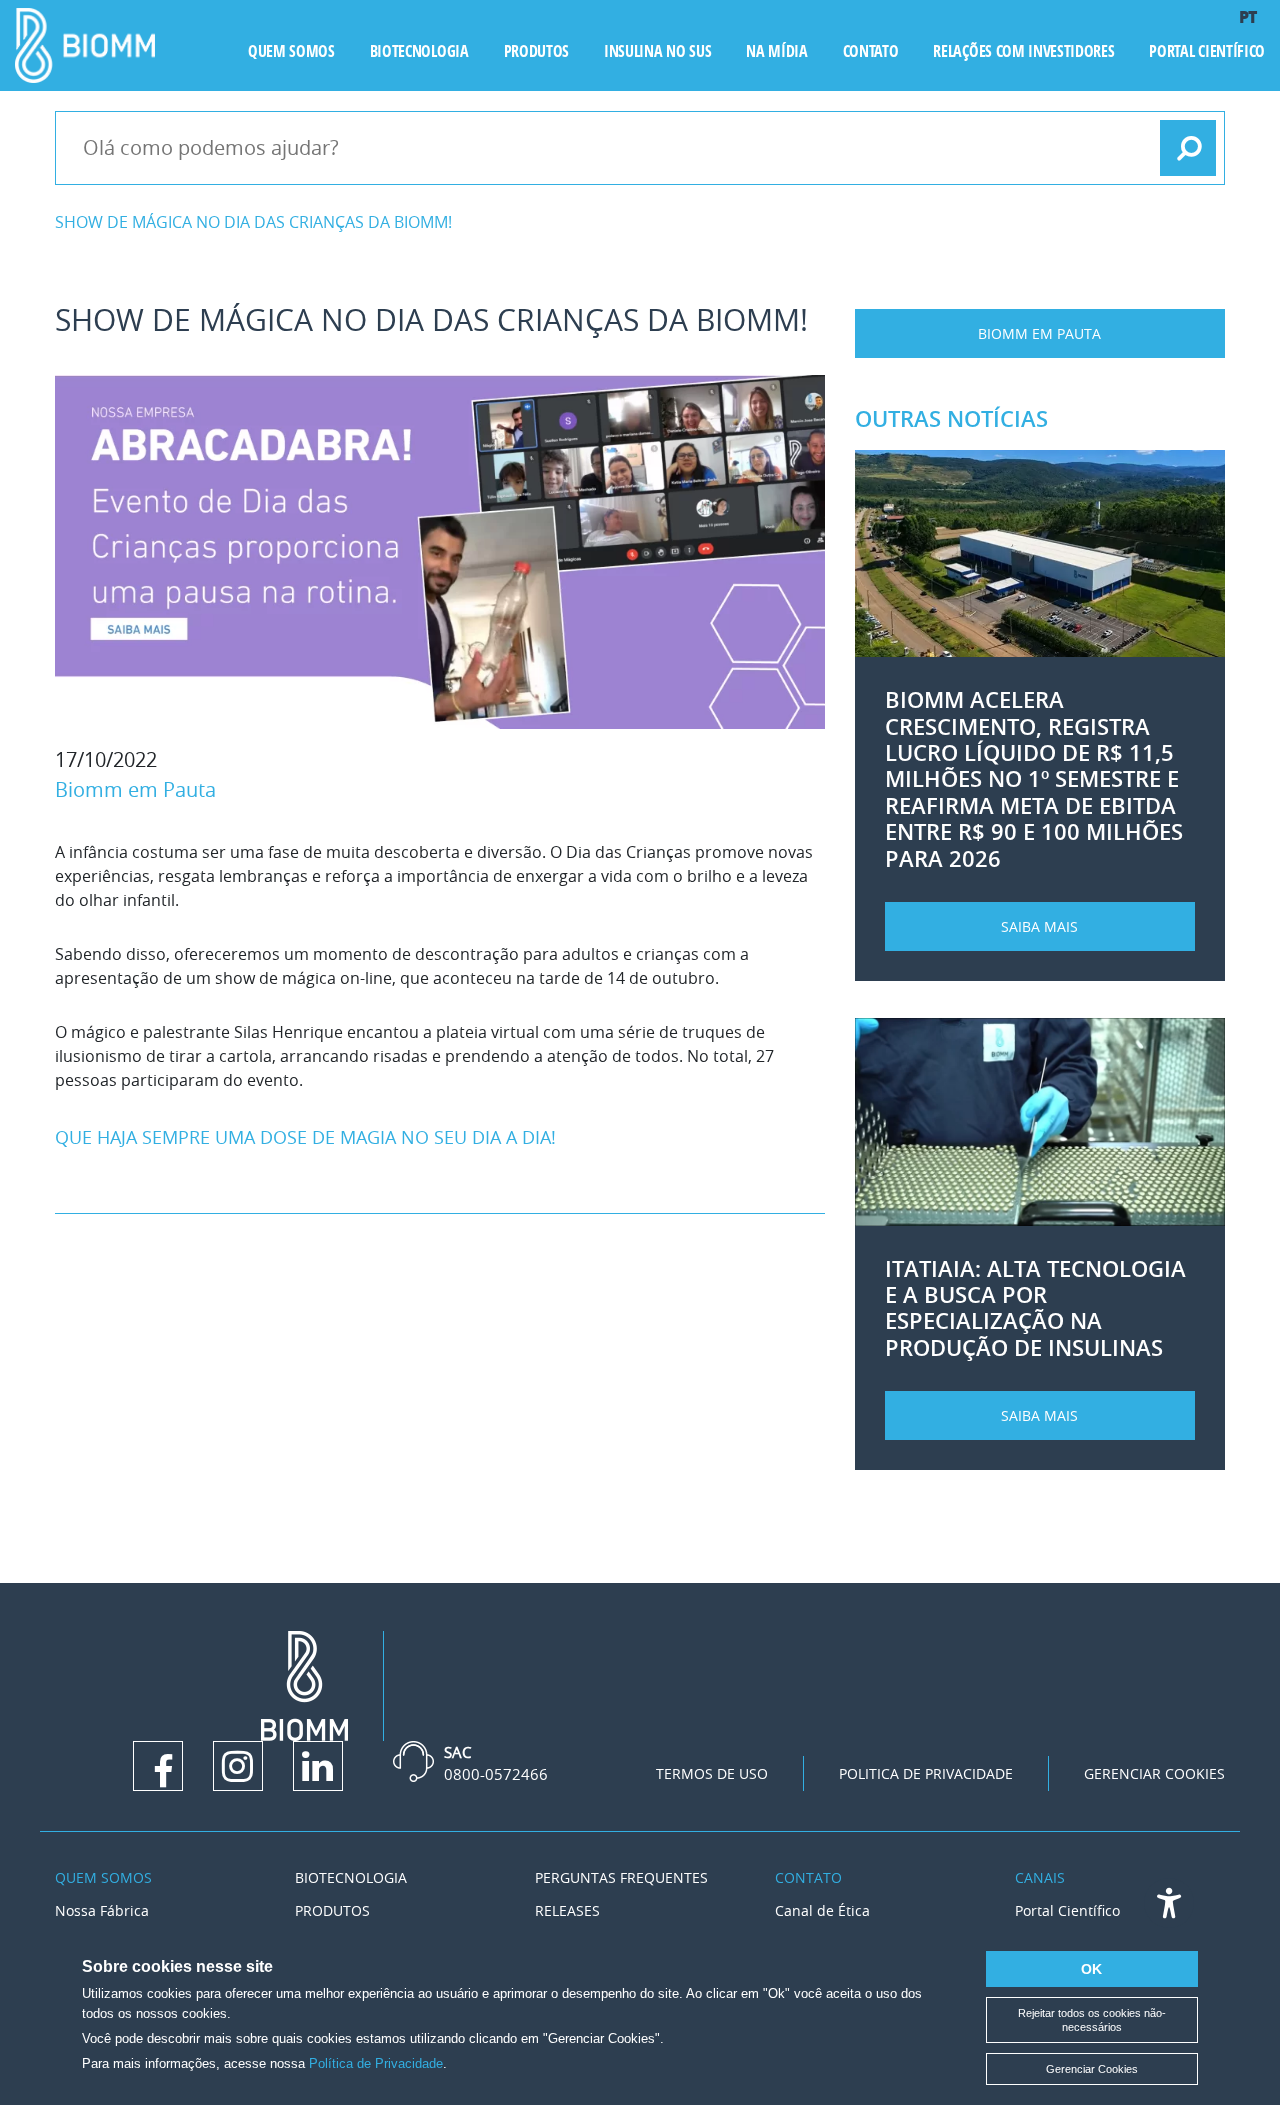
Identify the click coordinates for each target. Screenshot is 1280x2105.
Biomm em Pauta (135, 789)
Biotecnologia (419, 51)
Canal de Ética (822, 1910)
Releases (567, 1910)
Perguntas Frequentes (621, 1877)
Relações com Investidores (1023, 51)
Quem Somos (103, 1877)
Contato (871, 51)
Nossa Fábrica (102, 1910)
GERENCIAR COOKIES (1154, 1773)
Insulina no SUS (657, 51)
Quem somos (291, 51)
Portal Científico (1207, 51)
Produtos (536, 51)
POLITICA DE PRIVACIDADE (926, 1773)
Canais (1040, 1877)
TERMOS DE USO (712, 1773)
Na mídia (776, 51)
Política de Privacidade (376, 2063)
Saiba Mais (1039, 926)
